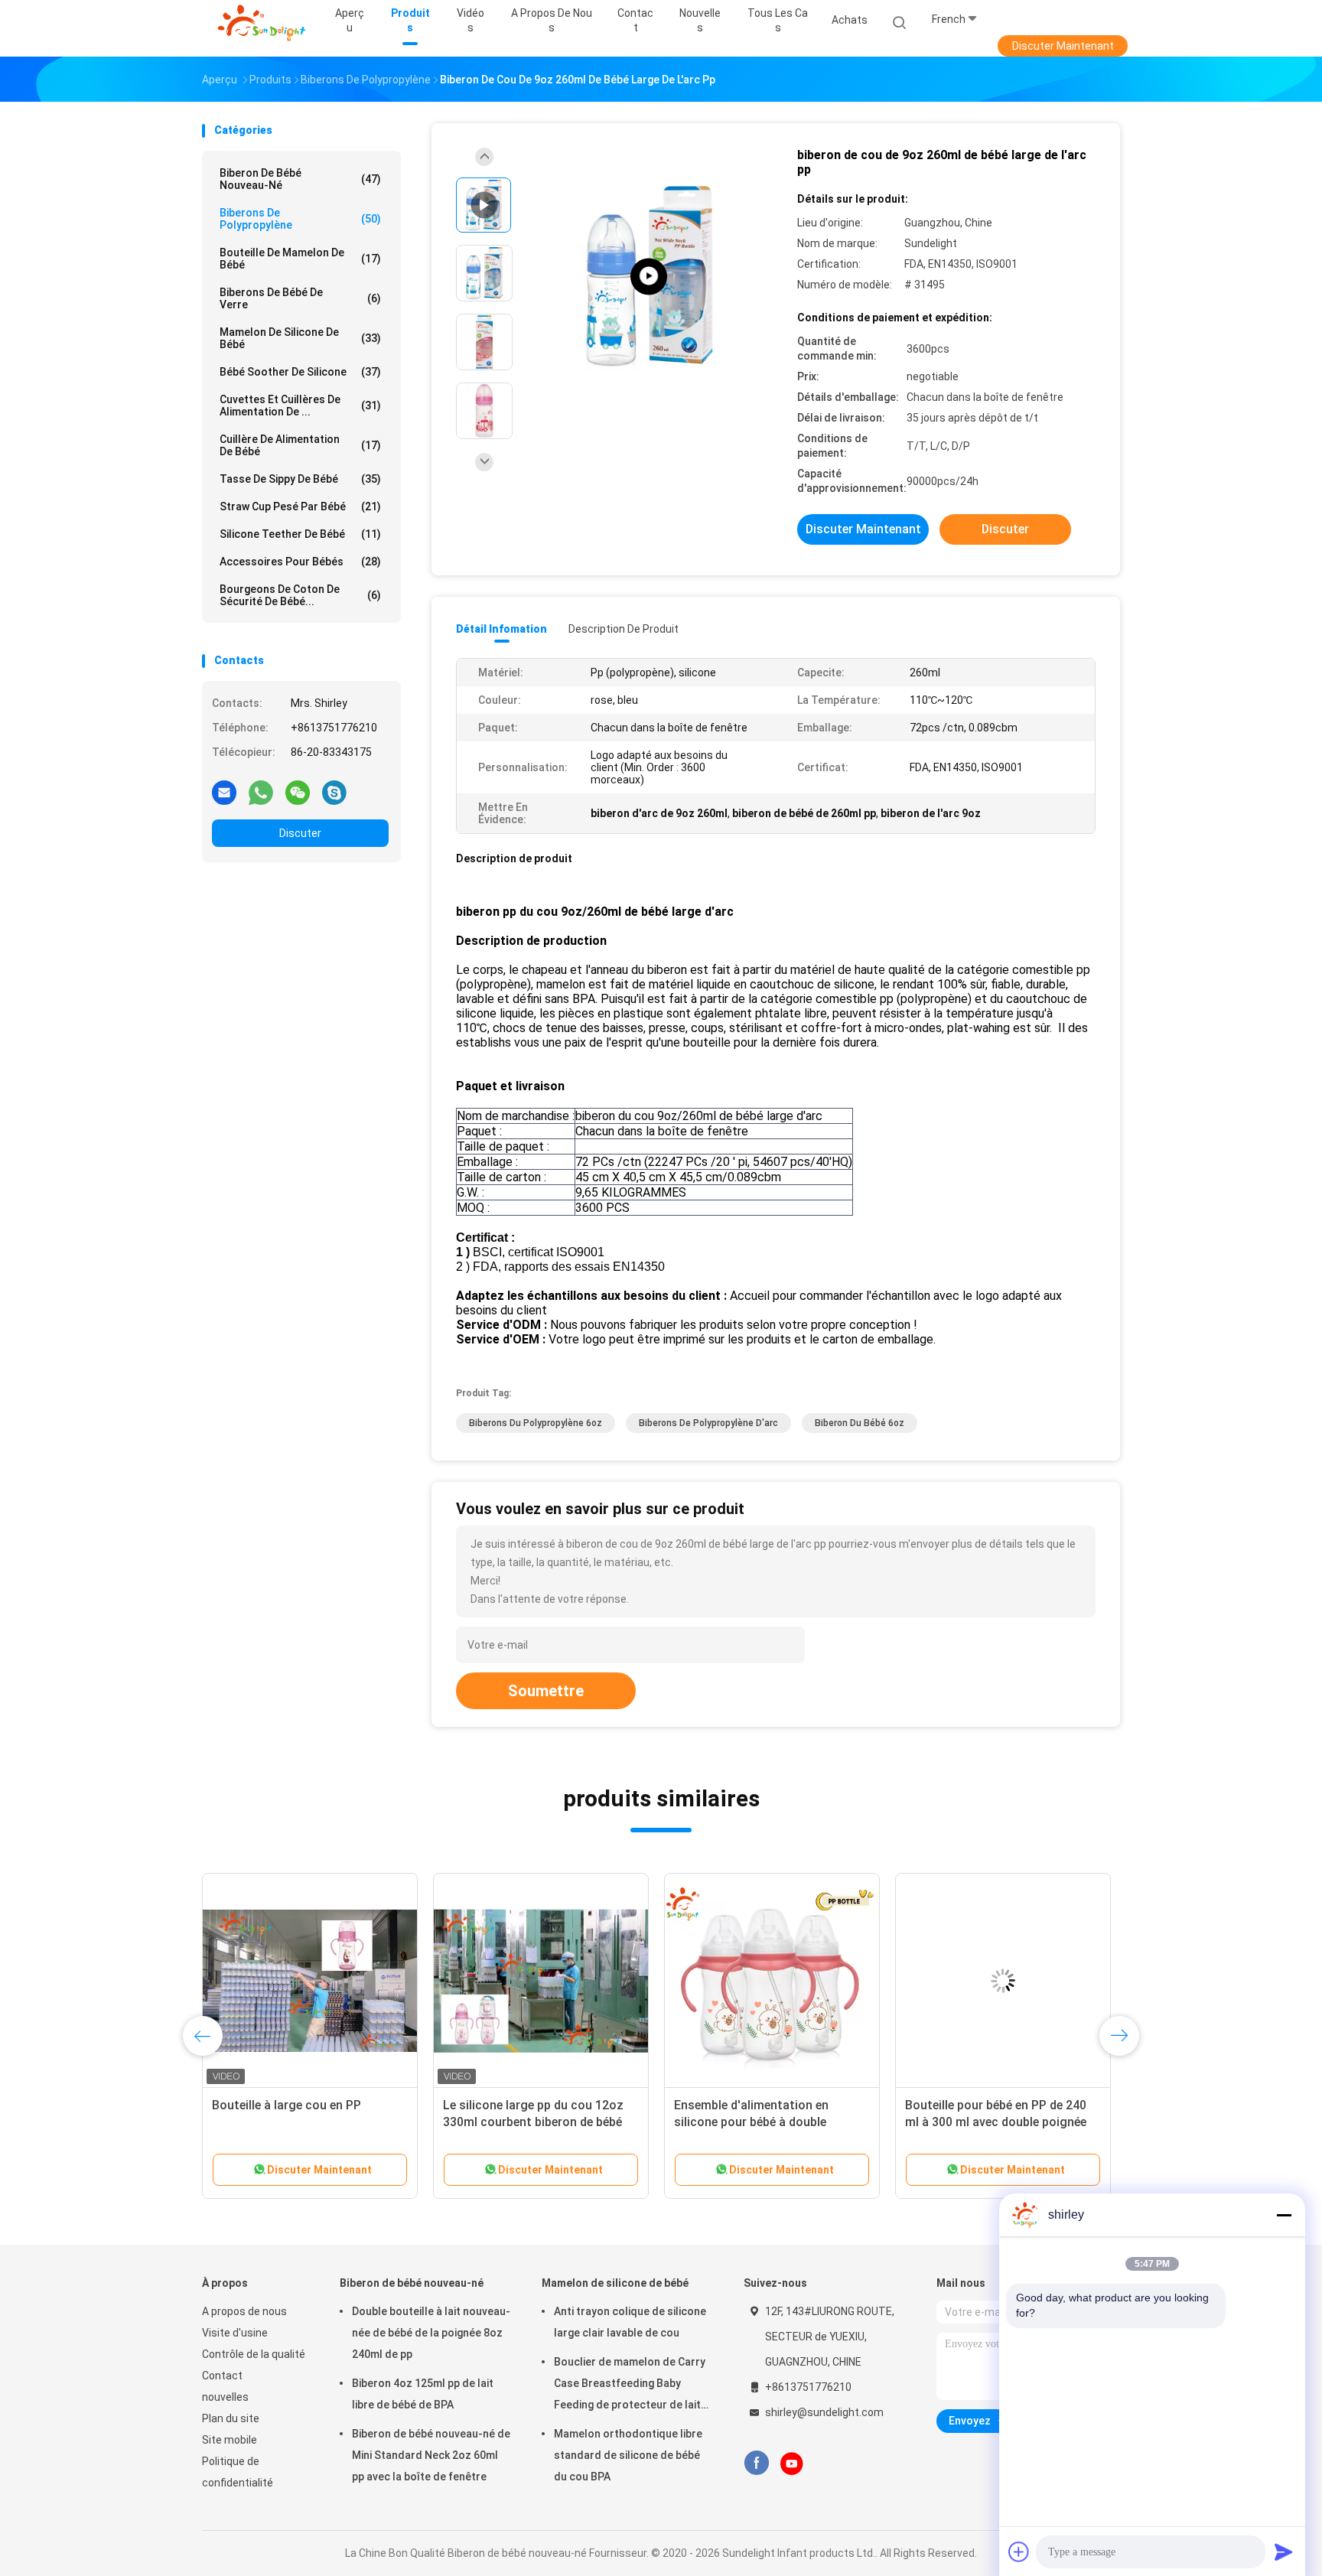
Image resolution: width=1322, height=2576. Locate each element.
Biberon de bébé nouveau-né (300, 179)
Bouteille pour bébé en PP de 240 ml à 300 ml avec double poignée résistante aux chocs (996, 2122)
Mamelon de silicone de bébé (300, 338)
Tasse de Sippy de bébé (300, 479)
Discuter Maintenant (1063, 46)
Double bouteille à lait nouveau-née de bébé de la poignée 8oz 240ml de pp (431, 2333)
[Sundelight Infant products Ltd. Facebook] (756, 2463)
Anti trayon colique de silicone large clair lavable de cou (630, 2322)
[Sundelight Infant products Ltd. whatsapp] (261, 792)
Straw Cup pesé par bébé (300, 506)
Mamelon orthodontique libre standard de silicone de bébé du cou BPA (628, 2455)
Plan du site (231, 2418)
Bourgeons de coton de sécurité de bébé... (300, 595)
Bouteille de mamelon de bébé (300, 259)
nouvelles (225, 2397)
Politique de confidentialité (238, 2472)
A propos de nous (244, 2311)
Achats (850, 20)
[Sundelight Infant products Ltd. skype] (334, 792)
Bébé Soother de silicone (300, 372)
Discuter (300, 833)
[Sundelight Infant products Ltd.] (262, 23)
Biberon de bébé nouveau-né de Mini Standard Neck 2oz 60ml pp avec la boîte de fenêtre (431, 2455)
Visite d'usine (235, 2333)
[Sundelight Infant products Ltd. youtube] (792, 2464)
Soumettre (546, 1691)
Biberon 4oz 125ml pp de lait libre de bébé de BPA (423, 2394)
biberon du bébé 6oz (860, 1423)
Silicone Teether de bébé (300, 534)
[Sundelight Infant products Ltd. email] (224, 792)
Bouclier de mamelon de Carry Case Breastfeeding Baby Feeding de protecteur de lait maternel (630, 2385)
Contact (222, 2376)
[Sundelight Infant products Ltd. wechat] (298, 792)
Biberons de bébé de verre (300, 298)
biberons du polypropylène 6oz (536, 1423)
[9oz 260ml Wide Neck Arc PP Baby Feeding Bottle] (649, 277)
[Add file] (1019, 2552)
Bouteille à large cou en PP (287, 2105)
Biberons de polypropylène (300, 219)
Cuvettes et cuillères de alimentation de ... (300, 405)
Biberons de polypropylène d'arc (708, 1423)
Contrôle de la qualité (254, 2354)
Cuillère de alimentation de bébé (300, 445)
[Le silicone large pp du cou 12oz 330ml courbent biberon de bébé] (541, 1981)
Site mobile (230, 2440)
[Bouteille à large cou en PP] (310, 1981)
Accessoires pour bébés (300, 562)
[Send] (1284, 2552)
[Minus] (1284, 2215)
